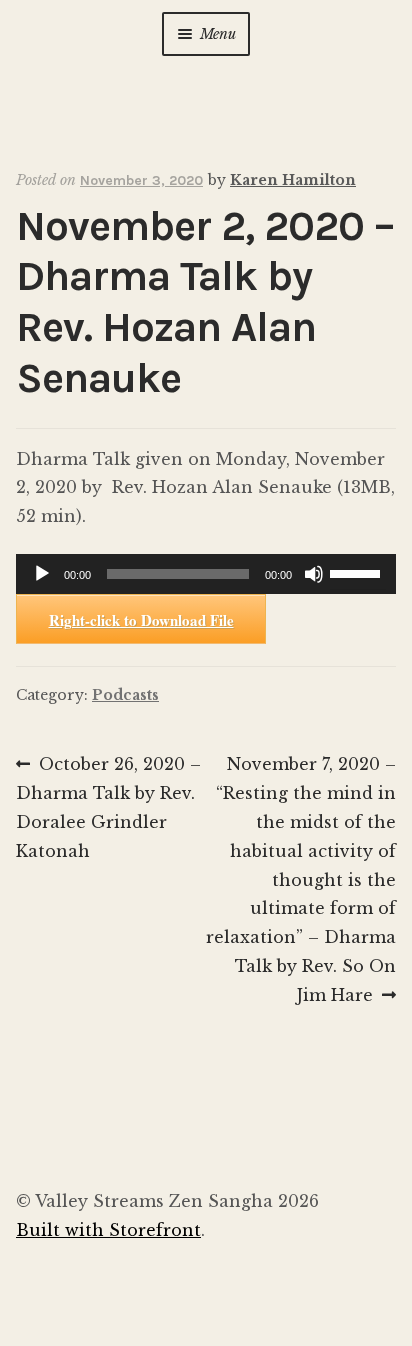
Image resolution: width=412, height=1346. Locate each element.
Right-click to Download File (141, 620)
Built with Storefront (108, 1230)
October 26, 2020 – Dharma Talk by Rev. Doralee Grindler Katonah (108, 806)
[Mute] (314, 574)
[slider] (358, 572)
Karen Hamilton (293, 180)
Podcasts (125, 695)
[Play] (42, 574)
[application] (206, 574)
